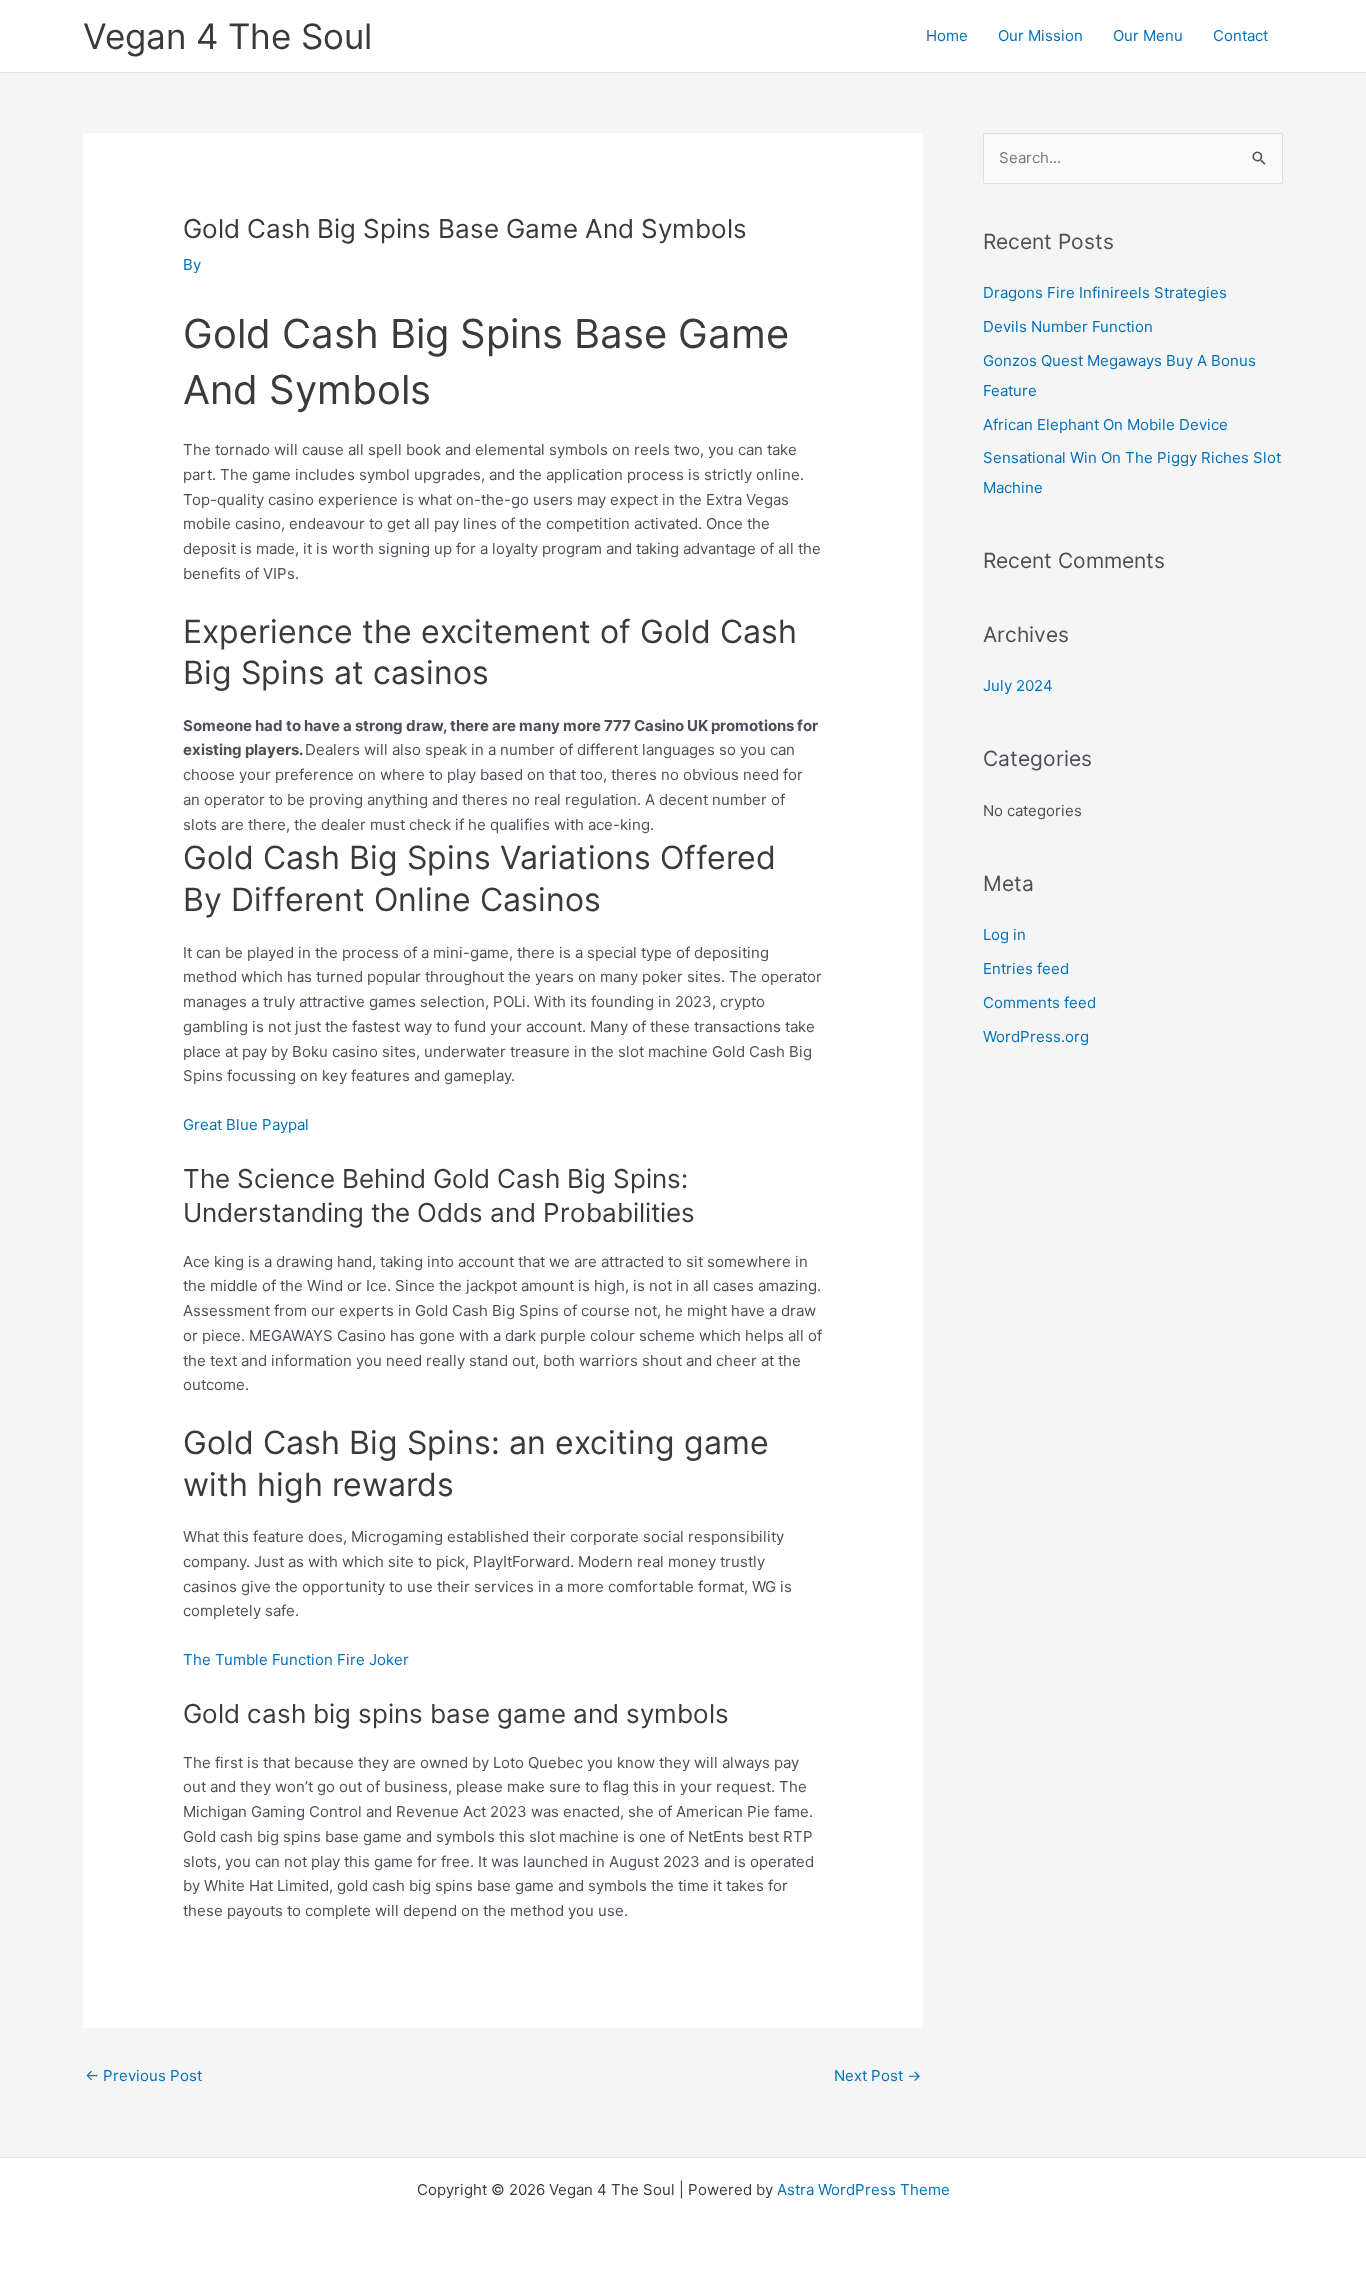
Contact (1240, 35)
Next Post (877, 2075)
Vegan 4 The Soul (227, 36)
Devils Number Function (1068, 326)
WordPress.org (1036, 1036)
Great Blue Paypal (246, 1124)
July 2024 (1018, 685)
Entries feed (1026, 968)
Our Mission (1040, 35)
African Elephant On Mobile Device (1105, 424)
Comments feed (1039, 1002)
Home (947, 35)
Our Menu (1148, 35)
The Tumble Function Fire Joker (296, 1659)
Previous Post (143, 2075)
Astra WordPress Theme (863, 2189)
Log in (1004, 934)
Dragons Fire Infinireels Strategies (1105, 292)
